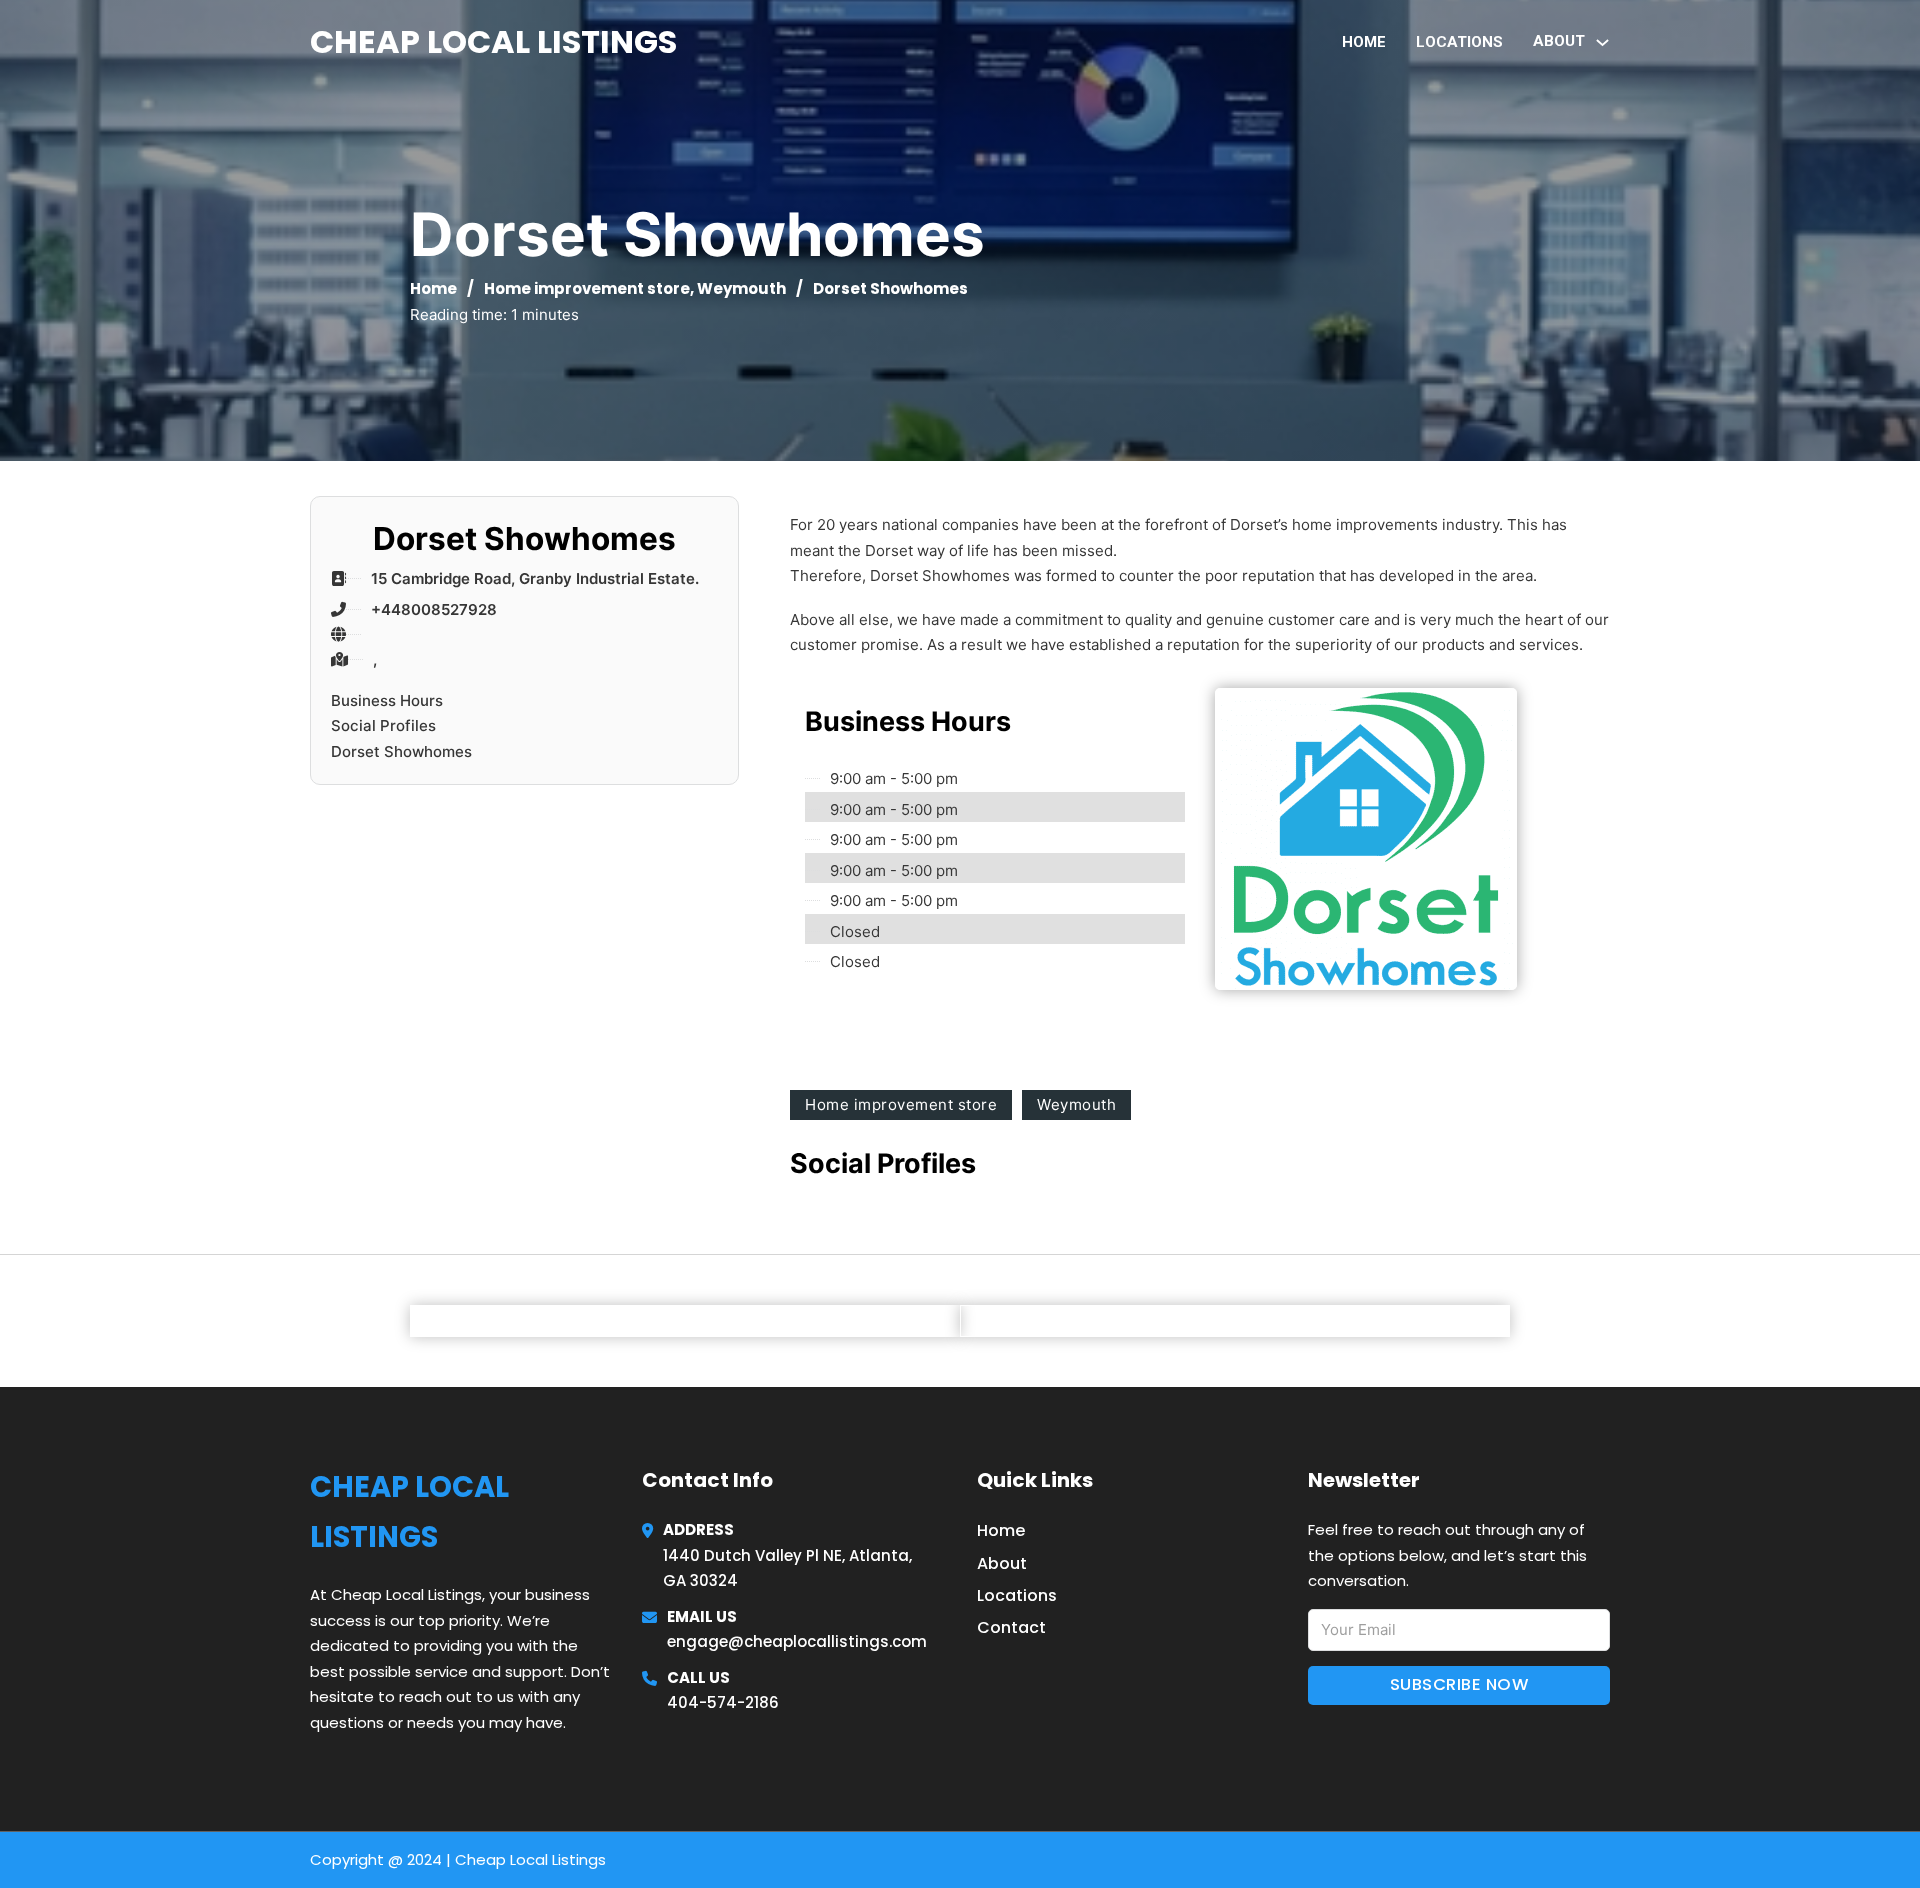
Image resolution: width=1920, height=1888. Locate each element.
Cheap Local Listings (493, 41)
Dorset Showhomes (401, 751)
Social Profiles (383, 725)
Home (1364, 42)
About (1002, 1563)
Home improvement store (587, 288)
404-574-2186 (723, 1702)
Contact (1011, 1627)
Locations (1459, 42)
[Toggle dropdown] (1602, 42)
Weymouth (741, 288)
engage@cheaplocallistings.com (797, 1641)
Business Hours (387, 700)
